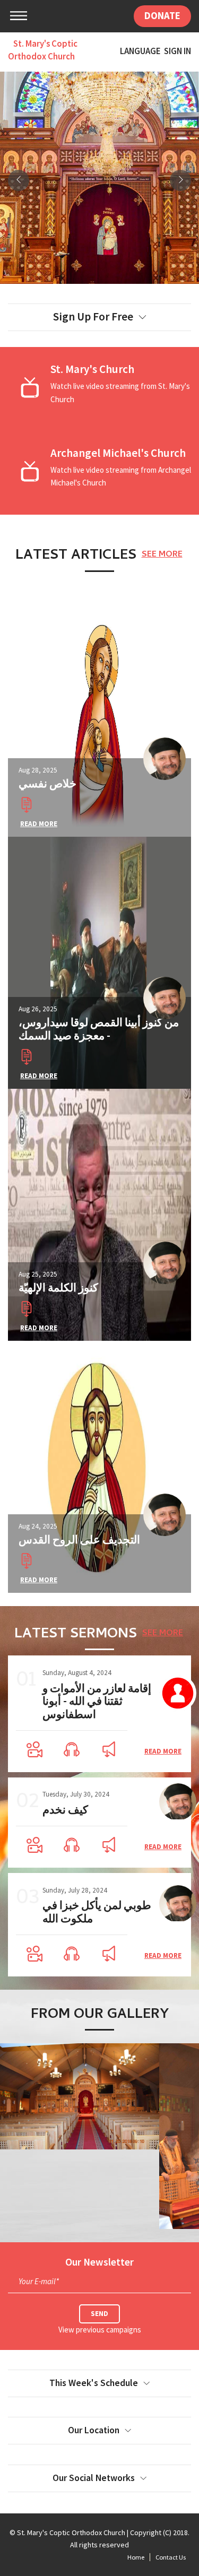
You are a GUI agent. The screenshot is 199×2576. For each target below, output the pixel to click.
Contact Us (171, 2557)
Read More (39, 824)
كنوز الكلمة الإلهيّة (58, 1287)
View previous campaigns (100, 2330)
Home (136, 2557)
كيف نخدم (65, 1810)
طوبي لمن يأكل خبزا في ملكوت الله (97, 1912)
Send (99, 2314)
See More (162, 555)
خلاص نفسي (47, 783)
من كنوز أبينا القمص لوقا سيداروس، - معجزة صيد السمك (99, 1029)
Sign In (178, 52)
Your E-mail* (39, 2281)
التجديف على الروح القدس (79, 1539)
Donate (162, 16)
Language (140, 52)
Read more (163, 1751)
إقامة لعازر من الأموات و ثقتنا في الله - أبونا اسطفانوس (97, 1701)
